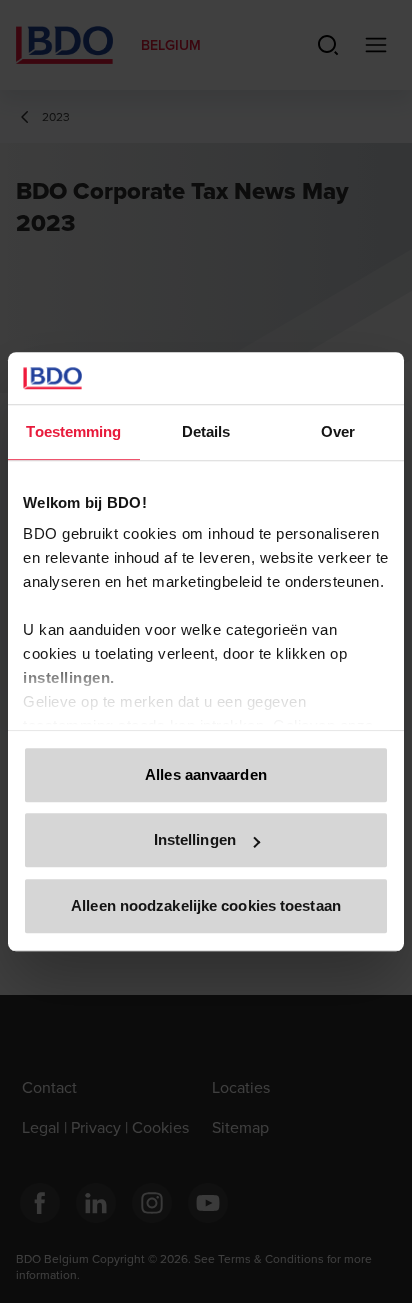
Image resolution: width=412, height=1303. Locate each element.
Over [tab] (338, 431)
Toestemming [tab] (73, 431)
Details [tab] (206, 431)
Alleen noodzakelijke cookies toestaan (206, 905)
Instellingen (195, 840)
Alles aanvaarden (206, 774)
